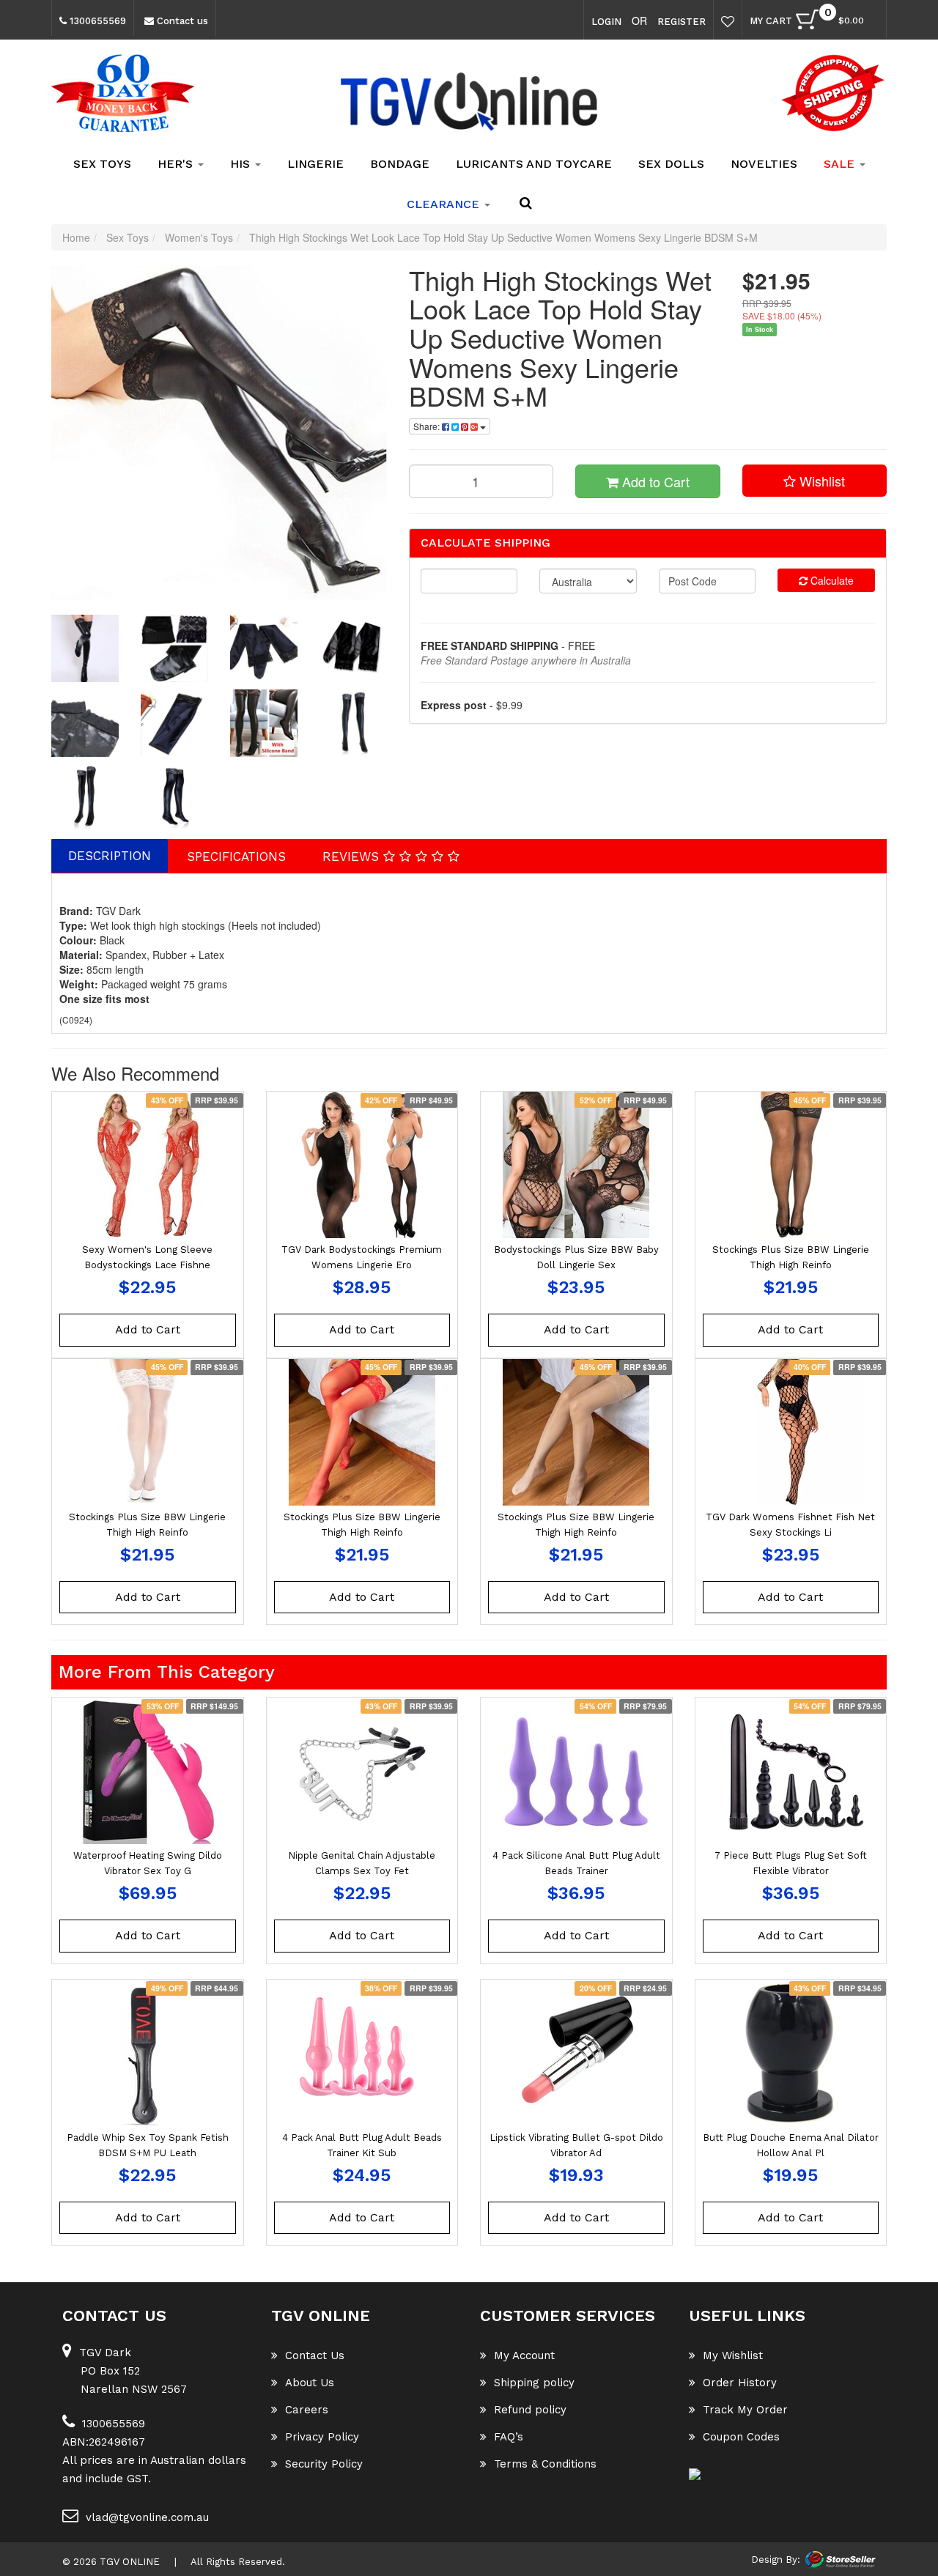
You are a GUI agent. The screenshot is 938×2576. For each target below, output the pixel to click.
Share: (428, 426)
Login (606, 22)
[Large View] (85, 648)
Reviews (353, 856)
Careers (307, 2410)
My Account (524, 2355)
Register (682, 22)
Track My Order (745, 2410)
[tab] (110, 856)
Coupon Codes (741, 2437)
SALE (841, 164)
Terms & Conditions (545, 2464)
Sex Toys (102, 164)
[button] (815, 481)
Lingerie (315, 164)
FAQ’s (509, 2437)
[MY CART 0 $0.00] (871, 23)
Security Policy (324, 2464)
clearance (445, 204)
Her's (177, 164)
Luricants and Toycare (534, 164)
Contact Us (315, 2355)
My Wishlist (733, 2355)
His (242, 164)
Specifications (236, 856)
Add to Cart (654, 481)
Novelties (764, 164)
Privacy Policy (322, 2437)
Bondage (400, 164)
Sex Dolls (671, 164)
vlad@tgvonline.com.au (147, 2517)
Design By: (776, 2560)
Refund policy (530, 2410)
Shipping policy (534, 2383)
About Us (310, 2383)
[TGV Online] (469, 103)
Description (110, 856)
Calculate (831, 580)
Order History (740, 2383)
